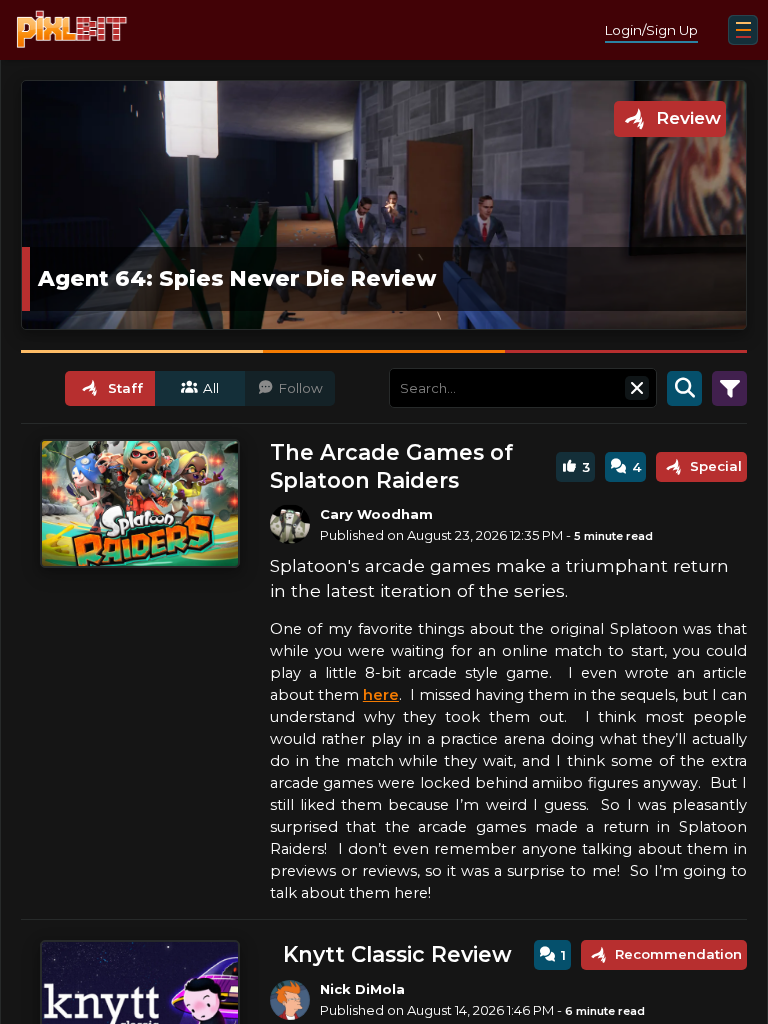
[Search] (684, 388)
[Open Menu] (743, 30)
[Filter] (729, 388)
